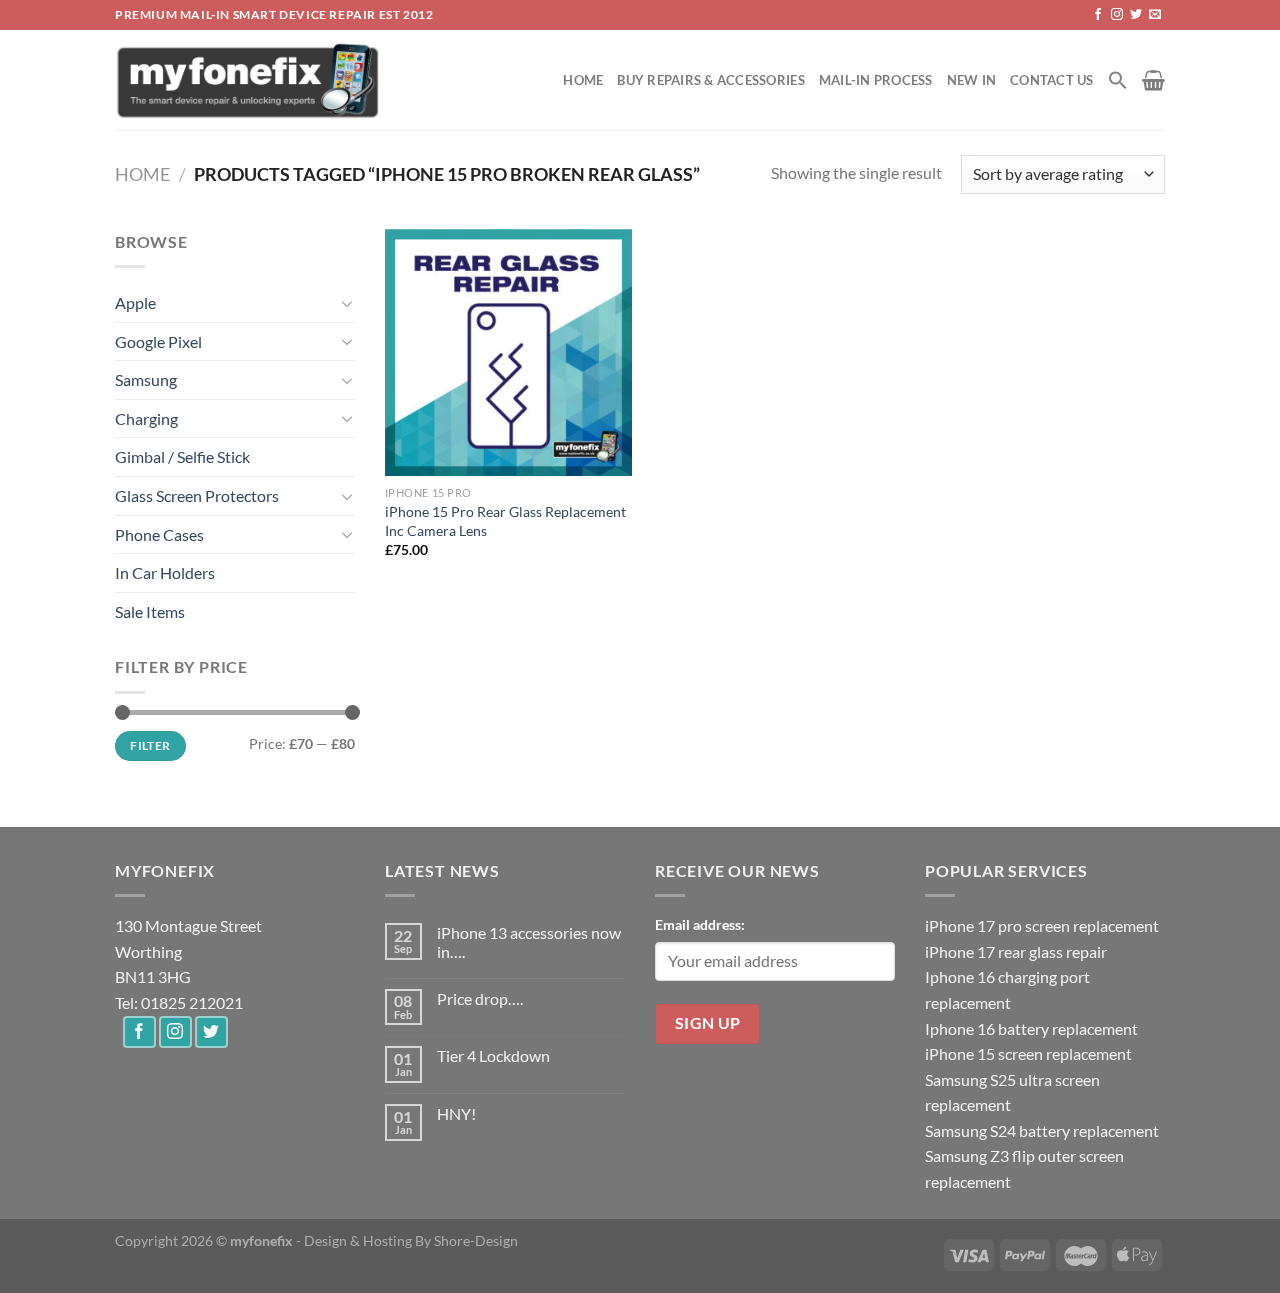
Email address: (700, 924)
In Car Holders (165, 572)
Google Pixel (158, 341)
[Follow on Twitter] (1136, 15)
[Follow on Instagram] (1117, 15)
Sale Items (150, 611)
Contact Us (1052, 80)
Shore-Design (476, 1240)
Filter (150, 745)
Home (583, 80)
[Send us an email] (1155, 15)
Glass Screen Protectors (197, 495)
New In (972, 80)
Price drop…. (480, 998)
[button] (1118, 80)
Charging (146, 418)
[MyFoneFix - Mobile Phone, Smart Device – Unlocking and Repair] (248, 80)
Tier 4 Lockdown (493, 1055)
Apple (135, 302)
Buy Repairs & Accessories (710, 80)
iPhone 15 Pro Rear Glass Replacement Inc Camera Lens (505, 521)
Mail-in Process (876, 80)
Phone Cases (159, 534)
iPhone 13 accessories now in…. (529, 942)
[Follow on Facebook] (1098, 15)
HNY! (456, 1113)
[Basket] (1153, 80)
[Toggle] (347, 303)
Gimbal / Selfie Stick (182, 456)
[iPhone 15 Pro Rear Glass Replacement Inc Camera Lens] (508, 352)
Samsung (146, 379)
